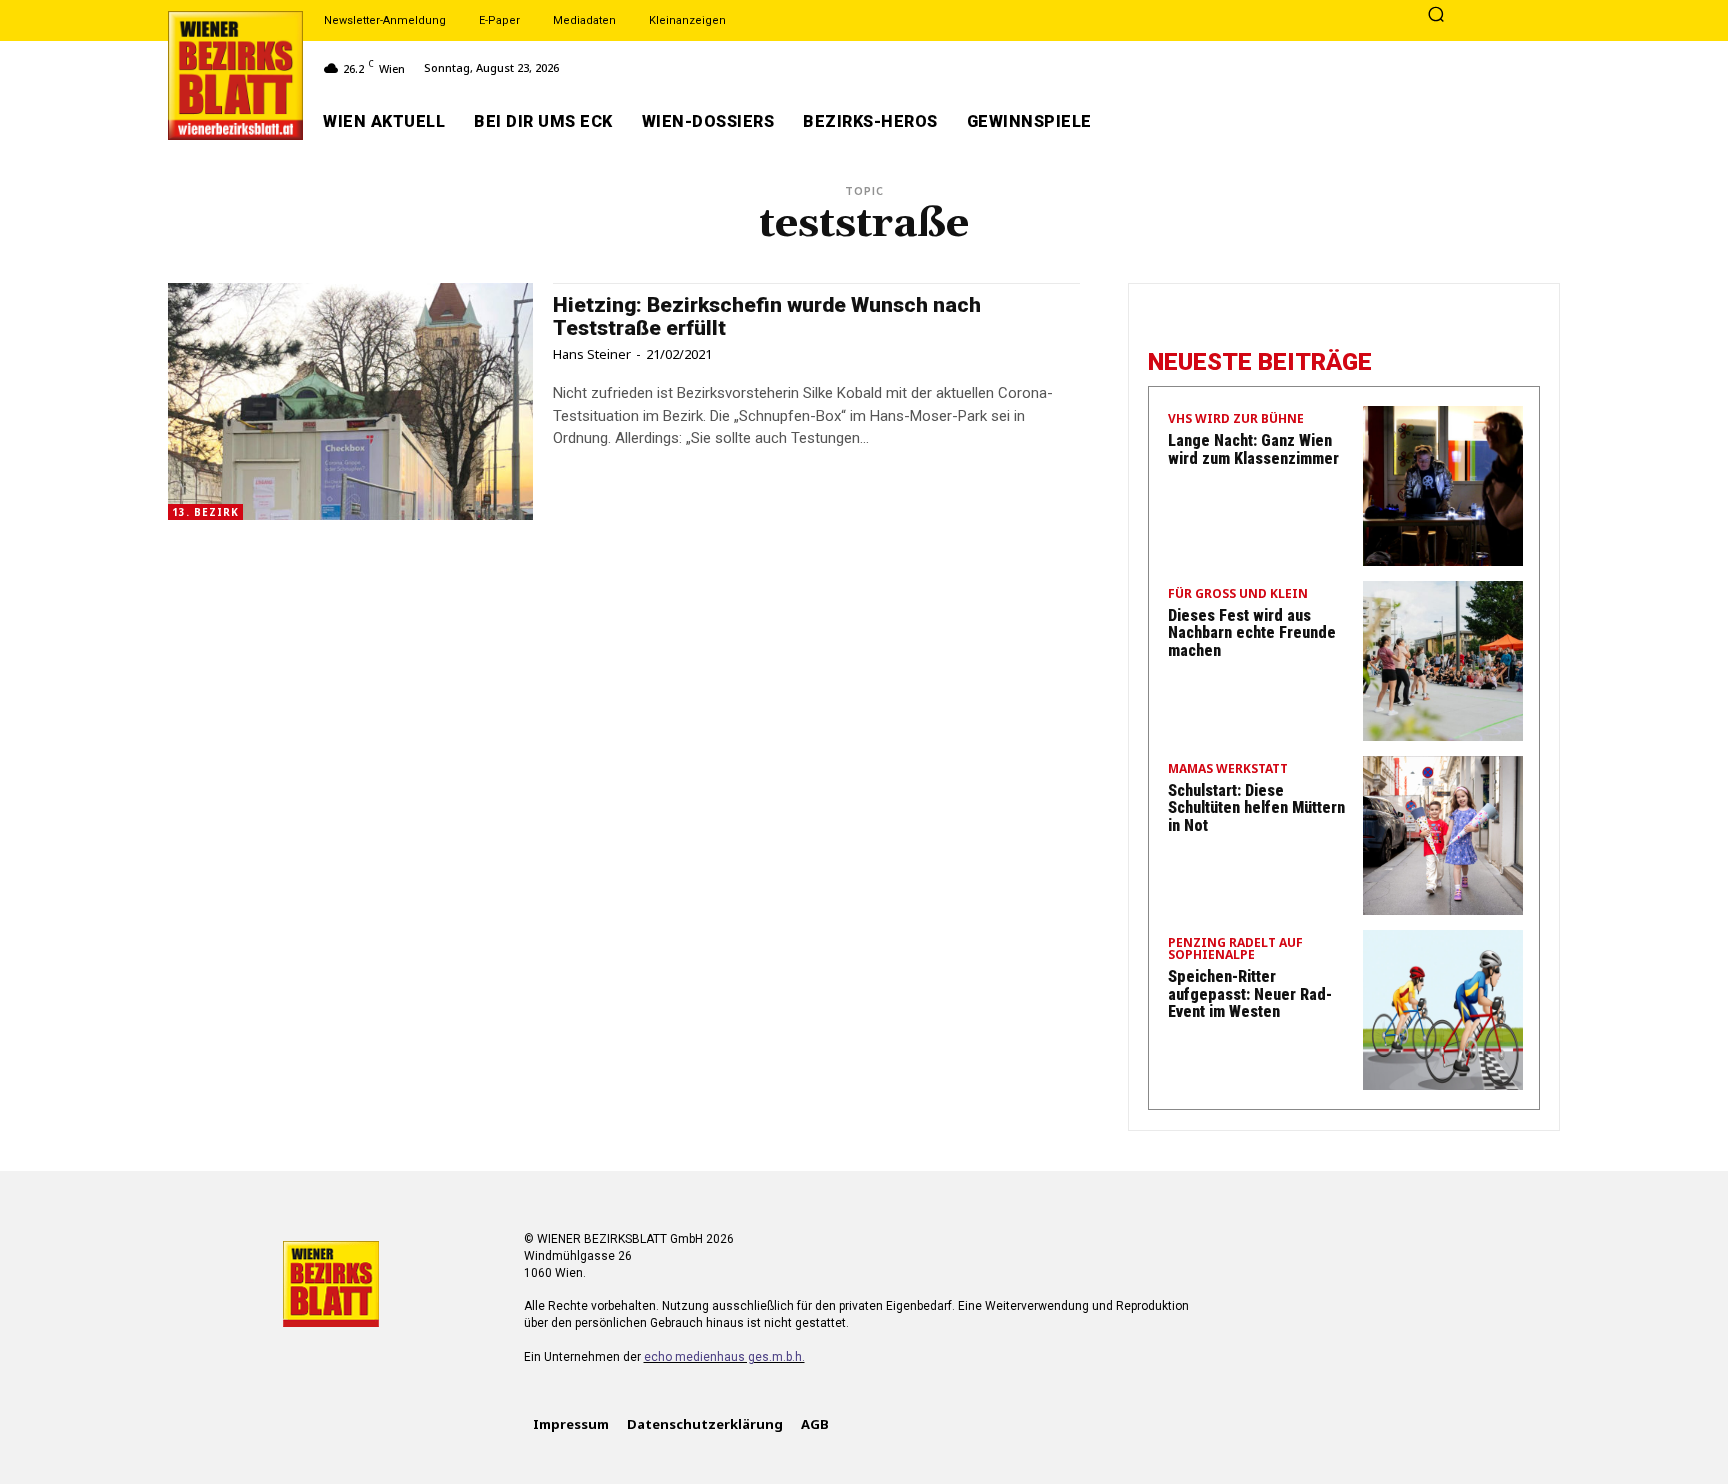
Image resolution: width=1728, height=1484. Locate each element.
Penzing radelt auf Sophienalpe (1235, 950)
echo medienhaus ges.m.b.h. (724, 1357)
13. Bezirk (205, 512)
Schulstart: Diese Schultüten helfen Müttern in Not (1256, 808)
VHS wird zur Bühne (1236, 420)
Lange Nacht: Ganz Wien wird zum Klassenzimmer (1253, 449)
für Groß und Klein (1238, 595)
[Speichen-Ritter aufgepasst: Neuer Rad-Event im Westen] (1443, 1010)
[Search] (1436, 16)
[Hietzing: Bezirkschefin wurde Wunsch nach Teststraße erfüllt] (350, 401)
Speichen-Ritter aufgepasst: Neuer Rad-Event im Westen (1250, 994)
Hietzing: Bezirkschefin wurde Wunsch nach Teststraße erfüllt (767, 316)
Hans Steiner (592, 354)
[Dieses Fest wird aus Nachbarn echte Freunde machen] (1443, 661)
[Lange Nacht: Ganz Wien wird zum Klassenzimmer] (1443, 486)
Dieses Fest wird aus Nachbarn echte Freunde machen (1252, 633)
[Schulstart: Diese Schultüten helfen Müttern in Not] (1443, 836)
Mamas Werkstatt (1228, 770)
